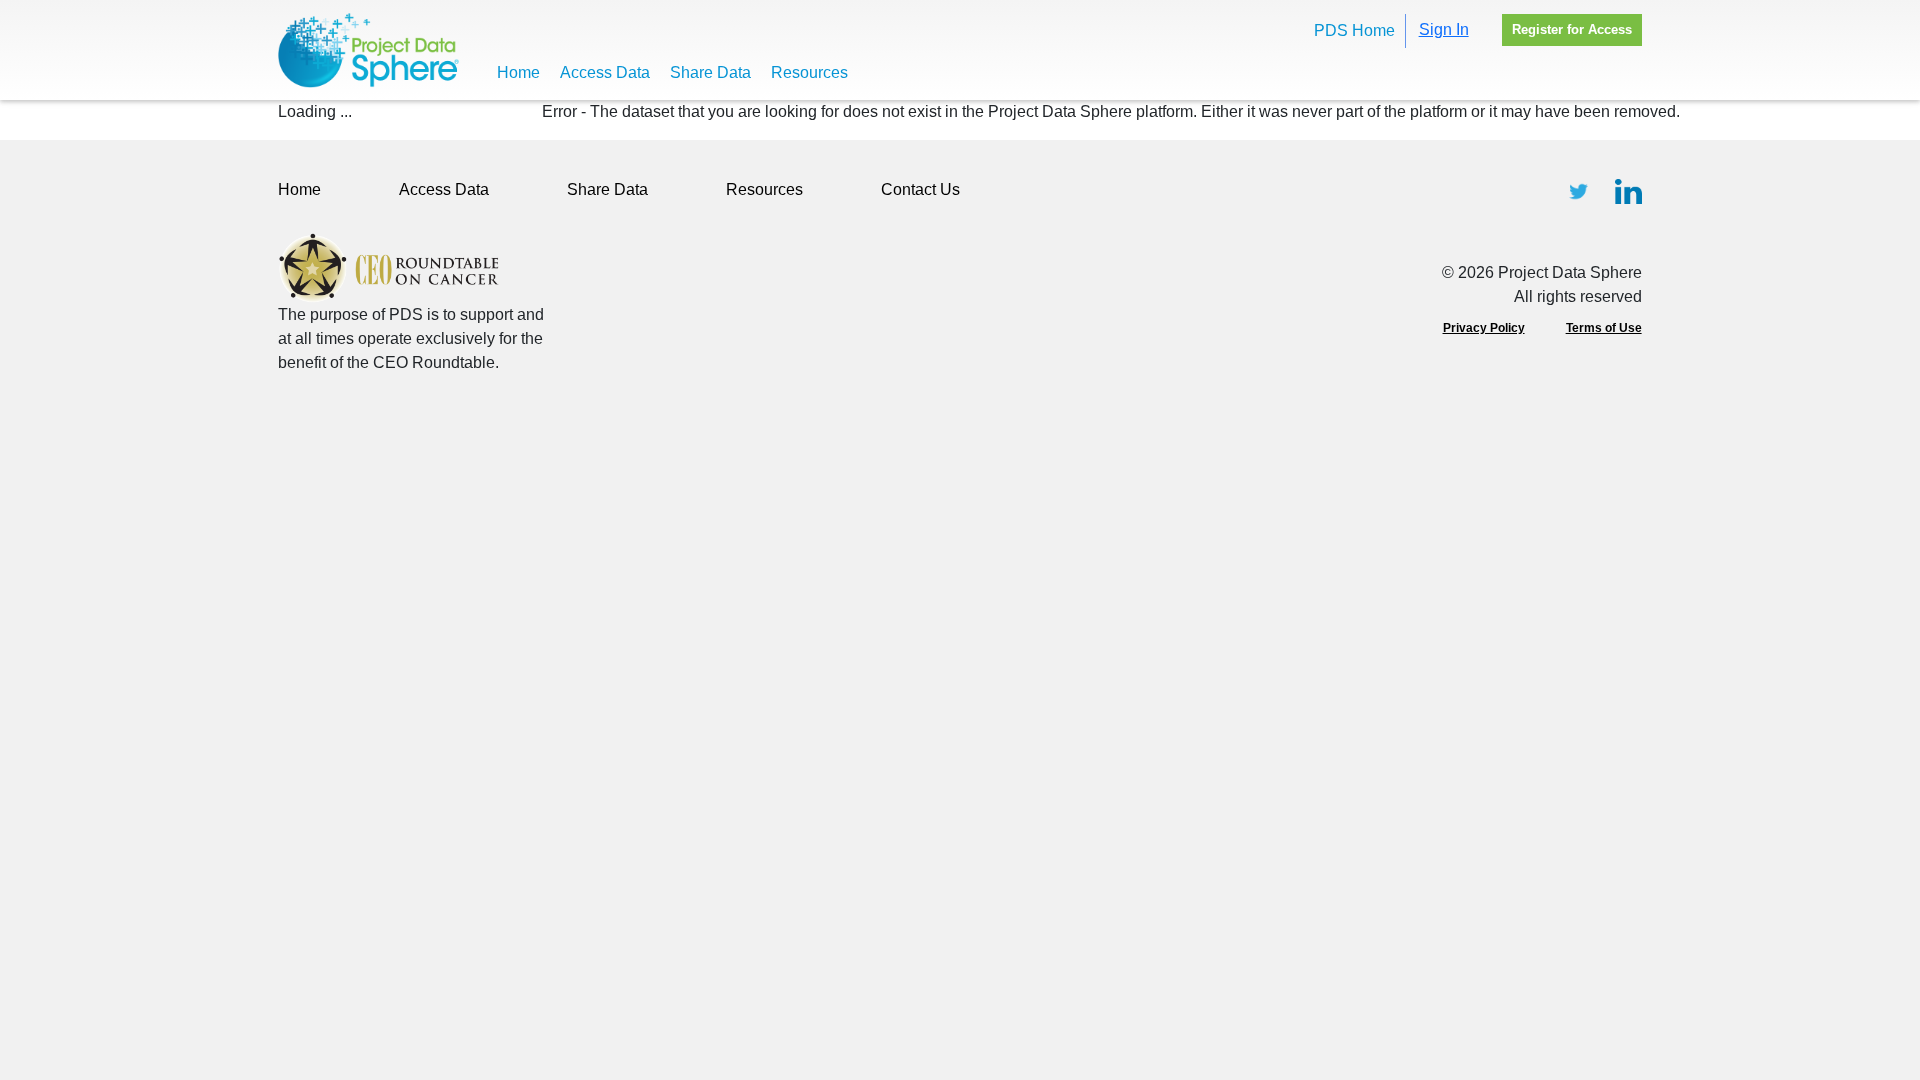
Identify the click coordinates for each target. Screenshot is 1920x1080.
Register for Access (1572, 29)
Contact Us (920, 189)
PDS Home (1354, 30)
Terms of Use (1604, 328)
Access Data (605, 72)
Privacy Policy (1484, 328)
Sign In (1444, 29)
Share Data (710, 72)
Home (518, 72)
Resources (809, 72)
